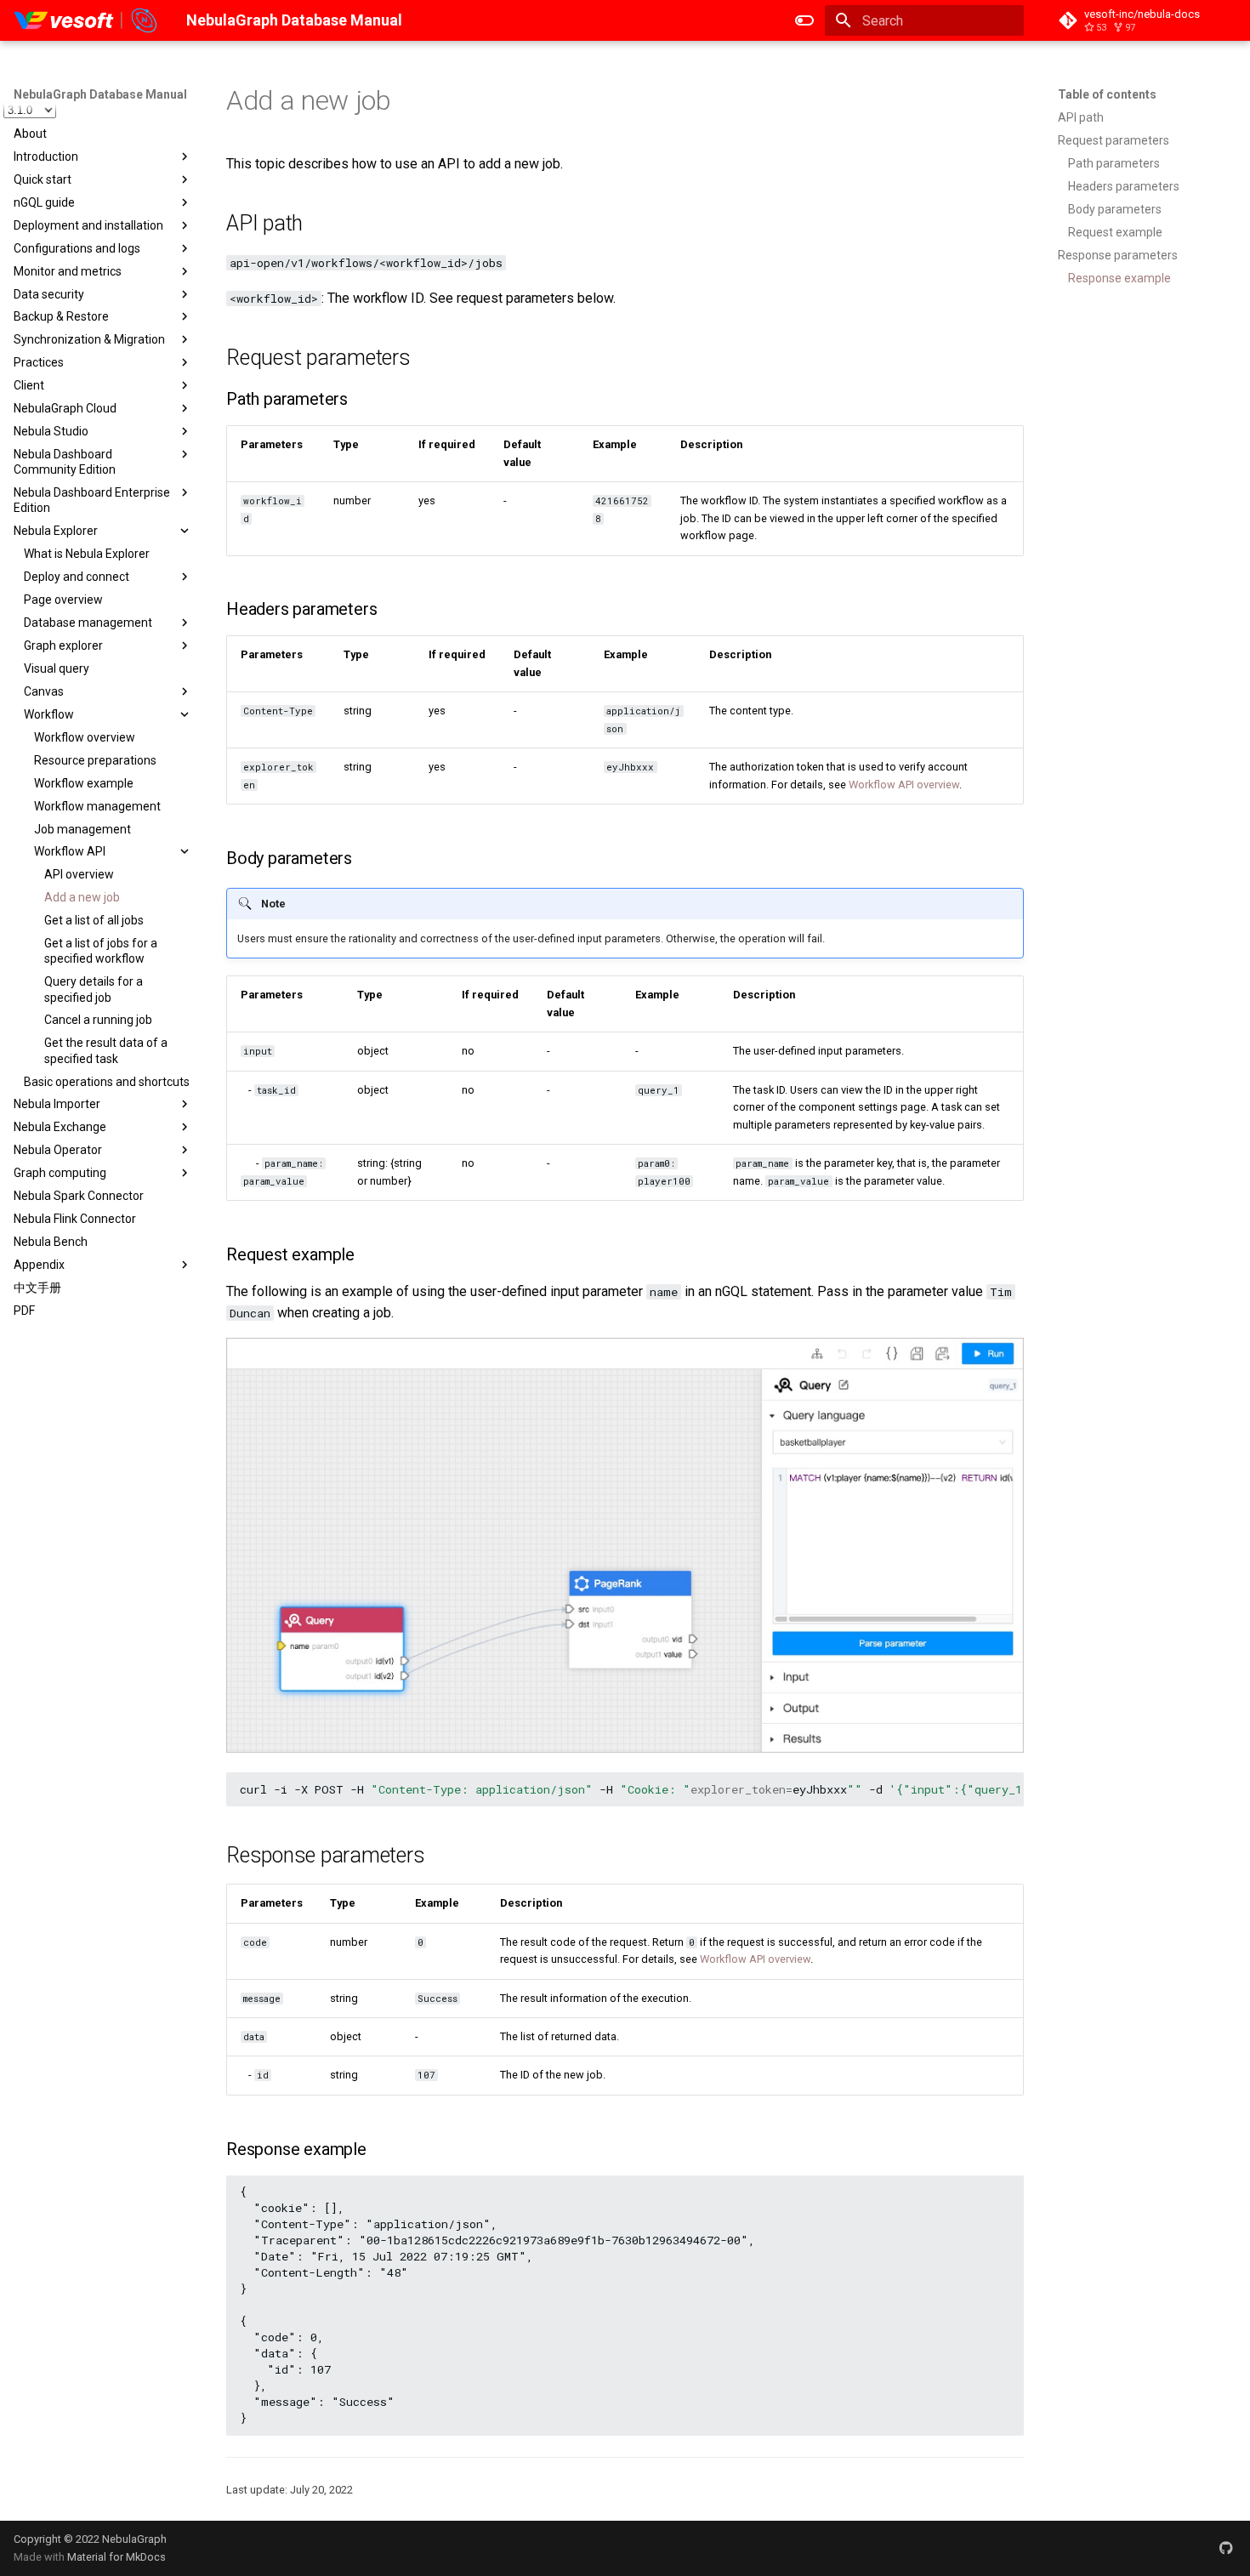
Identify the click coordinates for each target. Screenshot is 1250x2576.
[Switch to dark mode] (804, 20)
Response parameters (1118, 255)
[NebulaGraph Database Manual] (86, 20)
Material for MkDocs (116, 2557)
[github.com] (1226, 2548)
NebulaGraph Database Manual (100, 94)
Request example (1115, 232)
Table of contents (1107, 94)
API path (1081, 117)
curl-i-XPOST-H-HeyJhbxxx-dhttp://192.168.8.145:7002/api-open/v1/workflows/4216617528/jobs (632, 1789)
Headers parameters (1124, 186)
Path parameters (1114, 163)
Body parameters (1115, 209)
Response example (1119, 278)
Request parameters (1114, 140)
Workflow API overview (904, 785)
